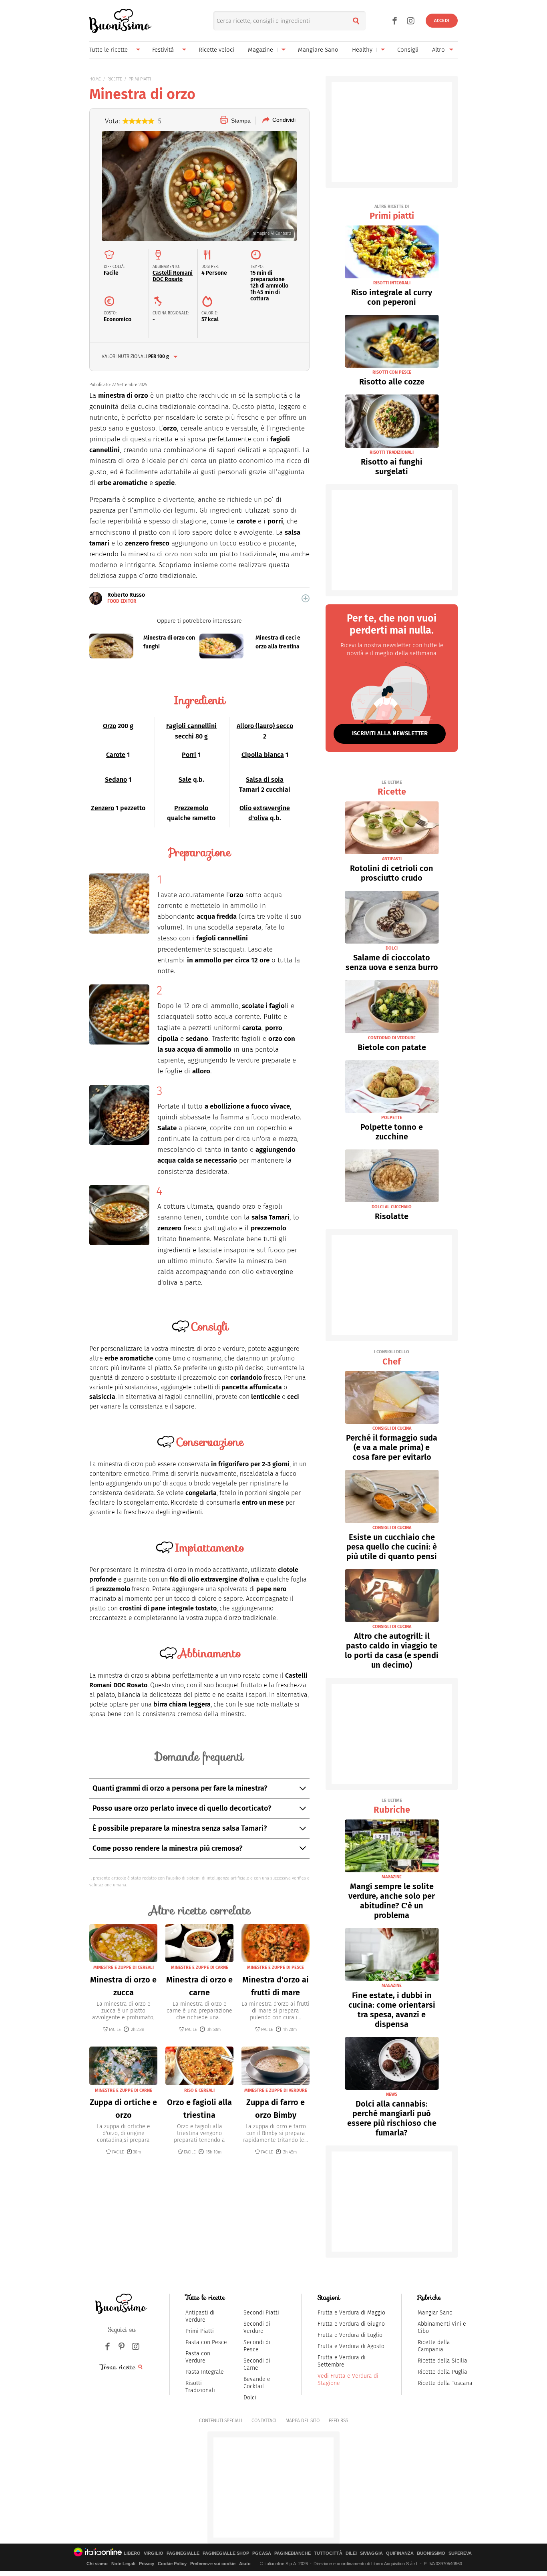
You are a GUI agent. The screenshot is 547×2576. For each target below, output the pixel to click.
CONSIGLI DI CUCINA (392, 1428)
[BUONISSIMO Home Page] (120, 21)
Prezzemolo (191, 808)
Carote (116, 755)
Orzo (110, 726)
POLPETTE (392, 1118)
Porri (189, 755)
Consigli (408, 50)
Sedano (116, 780)
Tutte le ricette (109, 50)
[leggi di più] (306, 598)
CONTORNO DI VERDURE (392, 1038)
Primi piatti (392, 212)
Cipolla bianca (263, 755)
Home (95, 79)
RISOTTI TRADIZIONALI (392, 452)
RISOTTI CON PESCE (392, 372)
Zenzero (103, 808)
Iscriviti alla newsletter (390, 733)
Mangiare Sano (318, 50)
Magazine (260, 50)
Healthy (362, 50)
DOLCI (392, 948)
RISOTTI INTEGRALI (392, 283)
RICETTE (115, 79)
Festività (163, 50)
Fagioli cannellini (191, 726)
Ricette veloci (216, 50)
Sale (185, 780)
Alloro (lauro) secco (265, 726)
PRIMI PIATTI (140, 79)
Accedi (442, 21)
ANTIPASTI (392, 859)
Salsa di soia (265, 780)
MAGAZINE (392, 1877)
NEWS (392, 2094)
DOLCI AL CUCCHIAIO (392, 1207)
